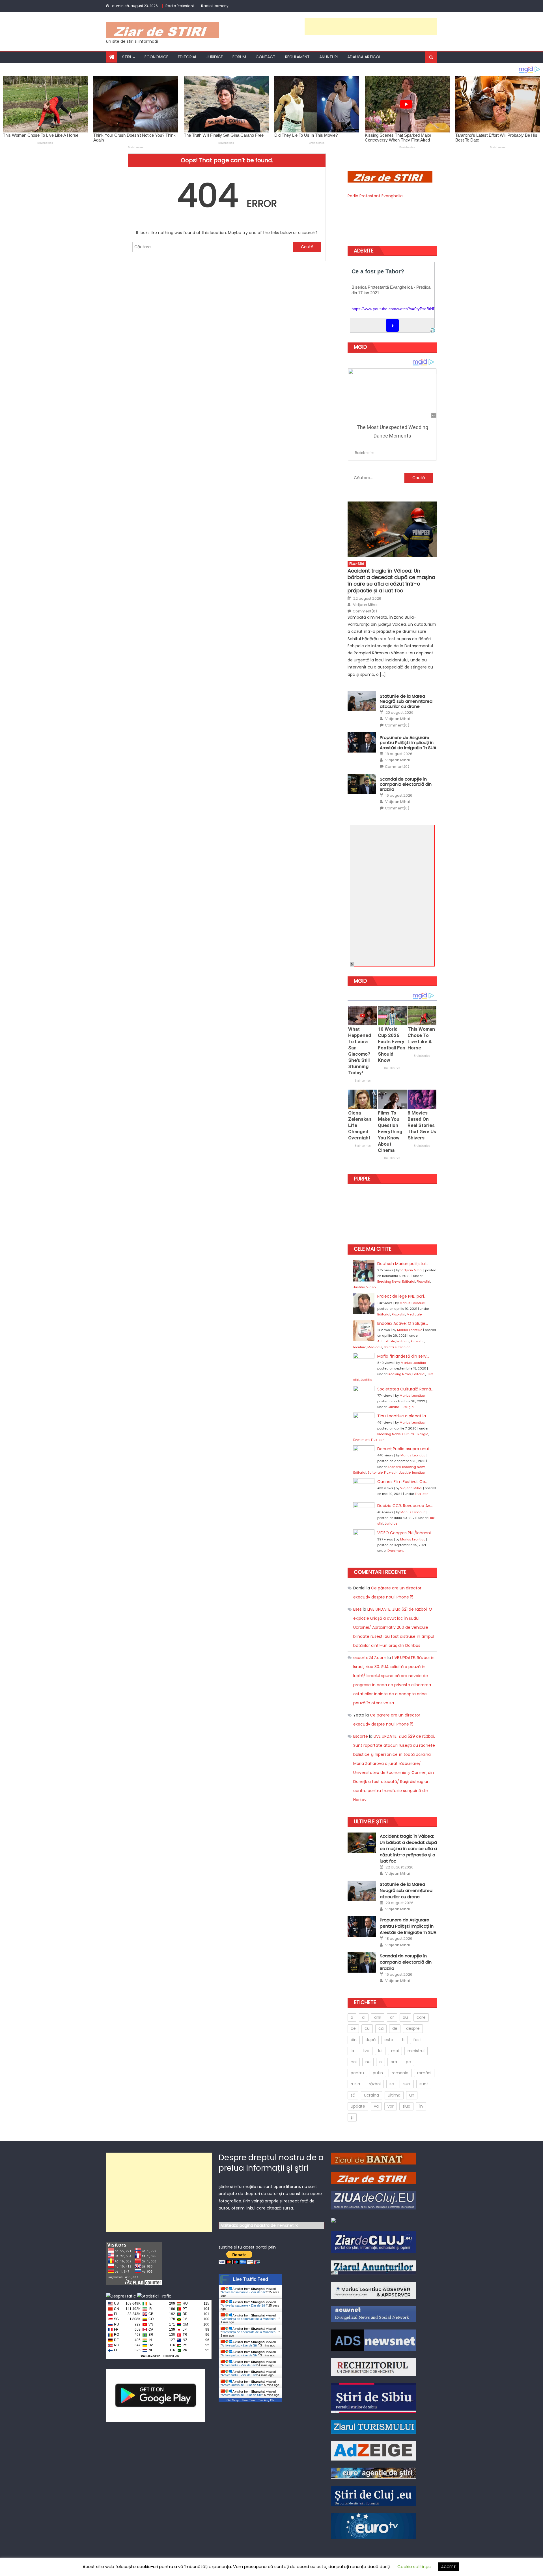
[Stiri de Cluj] (374, 2496)
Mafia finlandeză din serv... (403, 1356)
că (381, 2028)
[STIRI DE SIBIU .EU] (374, 2398)
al (364, 2017)
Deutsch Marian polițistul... (403, 1264)
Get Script (233, 2400)
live (366, 2051)
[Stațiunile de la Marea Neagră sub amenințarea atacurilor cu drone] (362, 701)
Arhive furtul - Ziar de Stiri (239, 2365)
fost (417, 2040)
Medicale (414, 1314)
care (421, 2017)
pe (408, 2062)
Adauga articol (364, 57)
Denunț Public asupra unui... (404, 1449)
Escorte (361, 1736)
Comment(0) (365, 611)
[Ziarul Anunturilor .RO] (374, 2267)
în (421, 2106)
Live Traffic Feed (250, 2279)
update (358, 2106)
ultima (394, 2095)
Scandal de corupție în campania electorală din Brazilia (406, 784)
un (412, 2095)
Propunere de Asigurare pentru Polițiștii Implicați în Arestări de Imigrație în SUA (408, 743)
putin (378, 2073)
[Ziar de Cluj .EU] (374, 2242)
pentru (357, 2073)
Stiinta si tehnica (397, 1347)
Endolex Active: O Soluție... (403, 1323)
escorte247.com (370, 1658)
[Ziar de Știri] (374, 2177)
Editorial (187, 57)
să (353, 2095)
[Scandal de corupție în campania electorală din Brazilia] (362, 784)
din (354, 2040)
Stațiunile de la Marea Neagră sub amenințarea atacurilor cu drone (406, 701)
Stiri (127, 57)
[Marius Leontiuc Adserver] (374, 2290)
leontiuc (360, 1347)
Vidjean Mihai (365, 605)
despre (413, 2028)
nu (368, 2062)
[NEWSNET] (374, 2314)
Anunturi (328, 57)
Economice (156, 57)
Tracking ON (171, 2356)
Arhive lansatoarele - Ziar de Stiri (244, 2292)
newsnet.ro (288, 2225)
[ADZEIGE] (374, 2450)
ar (392, 2017)
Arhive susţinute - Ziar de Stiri (242, 2385)
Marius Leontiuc (412, 1303)
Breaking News (389, 1281)
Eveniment (361, 1440)
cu (367, 2028)
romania (400, 2073)
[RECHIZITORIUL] (374, 2367)
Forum (239, 57)
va (376, 2106)
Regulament (297, 57)
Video (371, 1287)
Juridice (215, 57)
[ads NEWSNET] (374, 2340)
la (352, 2051)
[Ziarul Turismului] (374, 2427)
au (405, 2017)
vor (391, 2106)
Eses (357, 1609)
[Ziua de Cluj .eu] (374, 2200)
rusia (355, 2084)
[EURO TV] (374, 2473)
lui (380, 2051)
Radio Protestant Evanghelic (375, 196)
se (392, 2084)
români (424, 2073)
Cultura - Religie (400, 1407)
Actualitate (386, 1341)
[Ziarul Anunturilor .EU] (333, 2220)
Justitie (359, 1287)
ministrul (416, 2051)
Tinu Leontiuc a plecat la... (403, 1416)
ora (394, 2062)
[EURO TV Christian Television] (374, 2526)
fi (403, 2040)
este (389, 2040)
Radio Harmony (215, 6)
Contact (266, 57)
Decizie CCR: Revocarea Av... (405, 1506)
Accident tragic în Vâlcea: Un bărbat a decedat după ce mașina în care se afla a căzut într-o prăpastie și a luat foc (391, 581)
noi (354, 2062)
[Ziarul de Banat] (374, 2158)
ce (353, 2028)
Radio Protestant (180, 6)
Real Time (249, 2400)
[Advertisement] (371, 26)
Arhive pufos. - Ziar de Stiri (240, 2345)
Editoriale (375, 1473)
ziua (406, 2106)
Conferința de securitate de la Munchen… (250, 2319)
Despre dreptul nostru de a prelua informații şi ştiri (271, 2163)
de (395, 2028)
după (370, 2040)
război (375, 2084)
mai (395, 2051)
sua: (407, 2084)
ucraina (371, 2095)
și (352, 2117)
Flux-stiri (357, 564)
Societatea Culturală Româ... (405, 1389)
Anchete (394, 1467)
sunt (424, 2084)
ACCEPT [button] (448, 2567)
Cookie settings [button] (414, 2567)
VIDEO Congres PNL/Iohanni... (405, 1533)
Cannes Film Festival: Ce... (402, 1482)
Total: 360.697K (150, 2356)
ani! (378, 2017)
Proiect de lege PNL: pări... (402, 1296)
